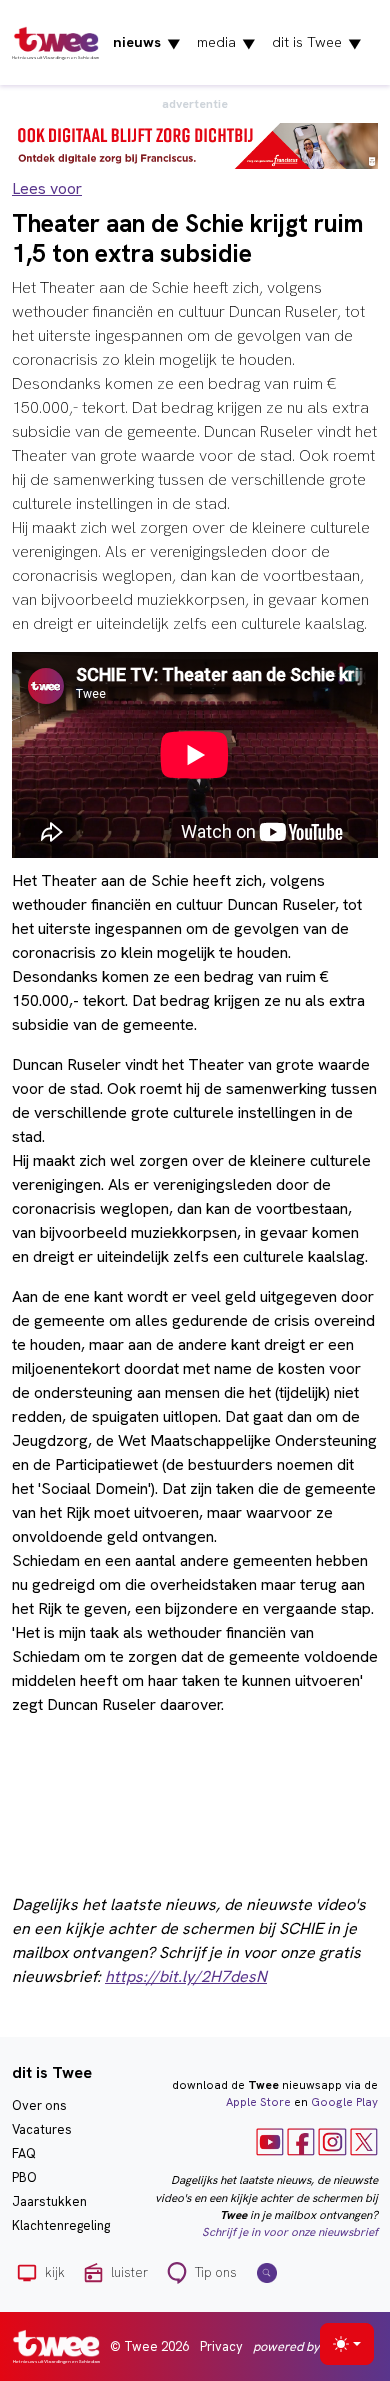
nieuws (147, 43)
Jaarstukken (49, 2201)
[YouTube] (270, 2141)
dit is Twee (317, 43)
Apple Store (258, 2102)
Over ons (39, 2105)
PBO (24, 2177)
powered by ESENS (306, 2346)
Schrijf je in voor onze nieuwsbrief (290, 2232)
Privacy (221, 2346)
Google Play (344, 2102)
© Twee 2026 (149, 2346)
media (226, 43)
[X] (364, 2141)
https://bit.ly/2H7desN (186, 1976)
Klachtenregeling (61, 2225)
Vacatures (42, 2129)
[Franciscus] (195, 144)
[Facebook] (301, 2141)
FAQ (24, 2153)
